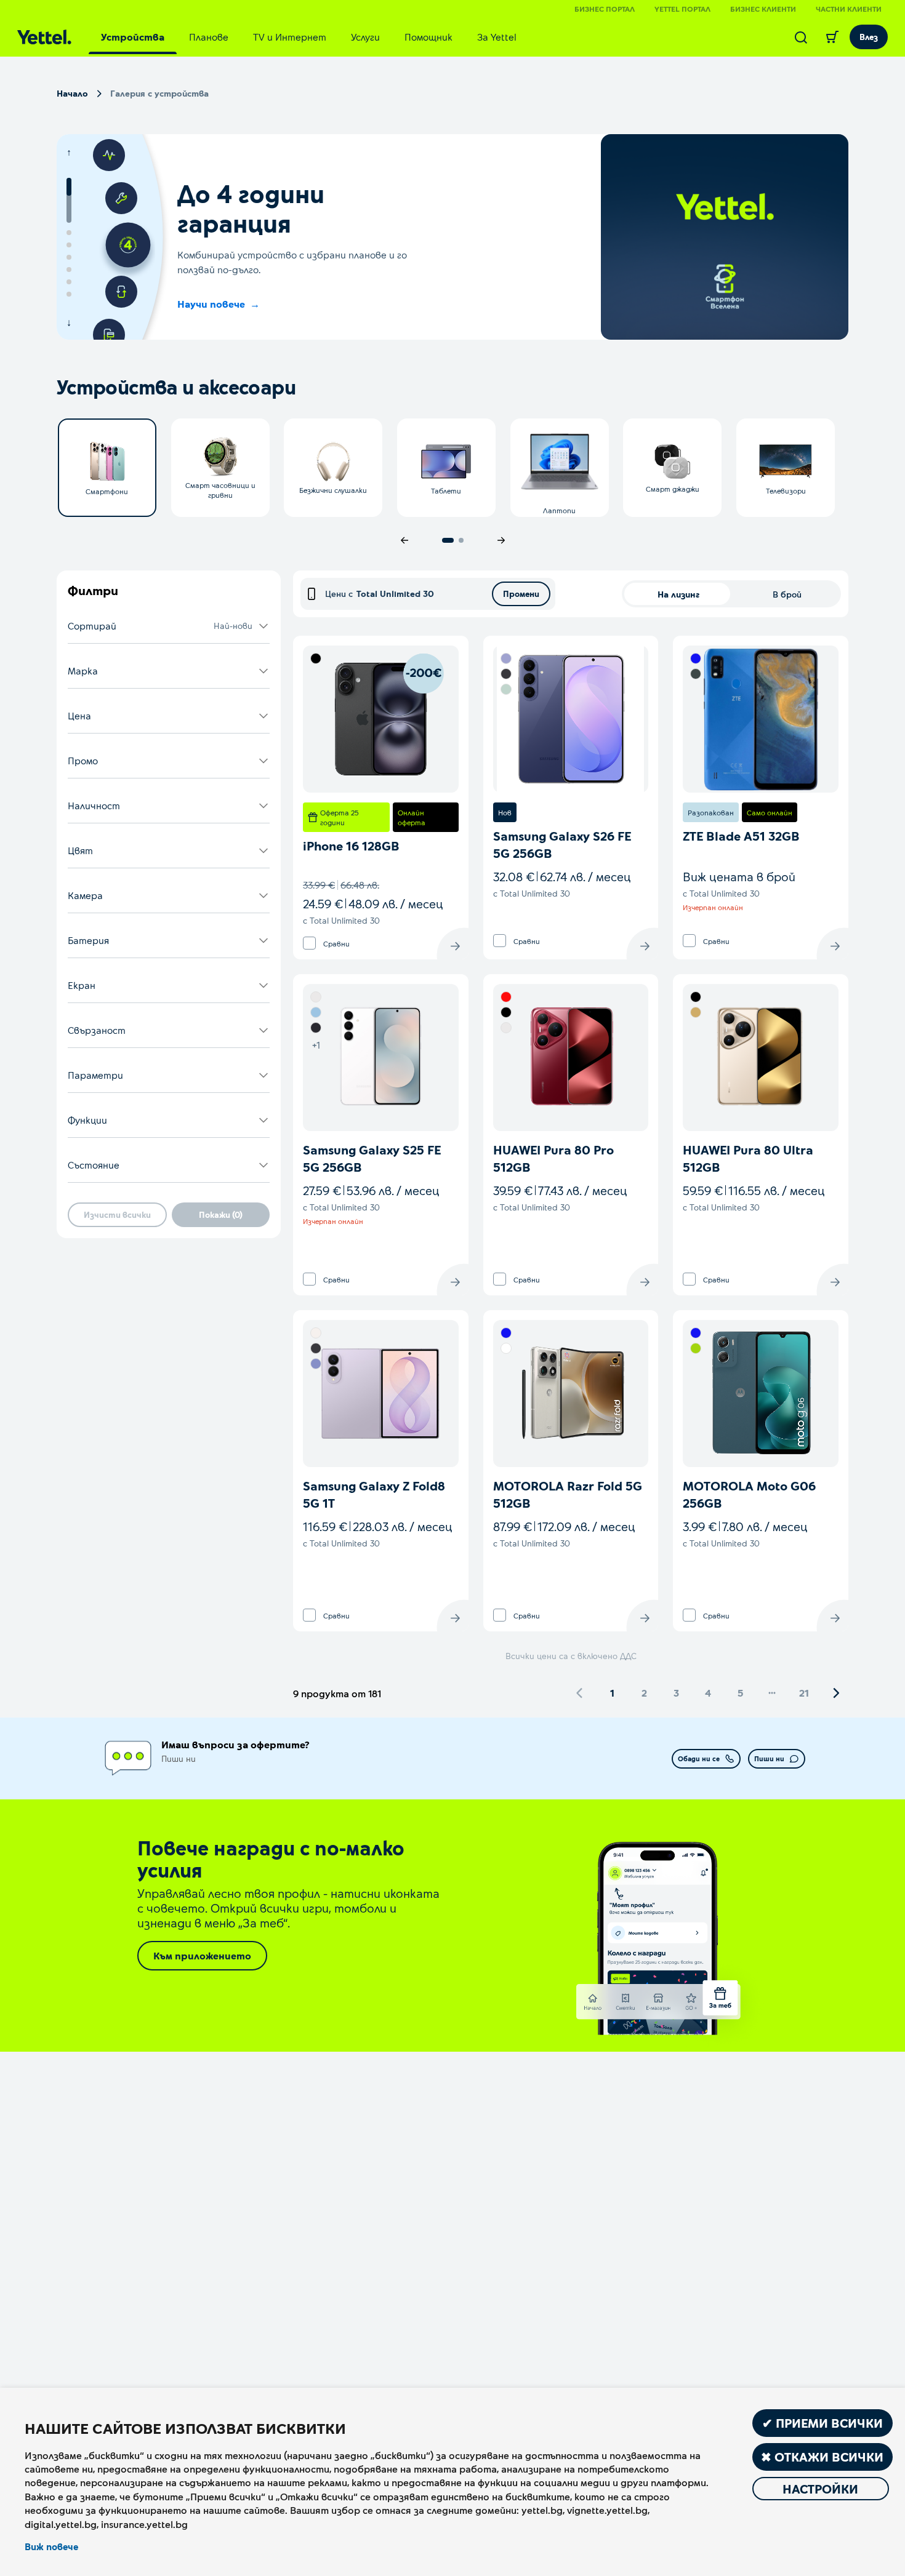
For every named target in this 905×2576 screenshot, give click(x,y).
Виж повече (51, 2546)
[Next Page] (836, 1693)
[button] (169, 626)
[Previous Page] (580, 1693)
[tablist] (309, 37)
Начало (72, 93)
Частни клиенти (849, 9)
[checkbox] (309, 943)
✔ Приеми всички (823, 2423)
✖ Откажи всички (822, 2457)
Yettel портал (682, 9)
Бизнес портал (605, 9)
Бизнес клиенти (763, 9)
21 (804, 1693)
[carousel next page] (501, 540)
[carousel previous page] (404, 540)
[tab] (133, 37)
